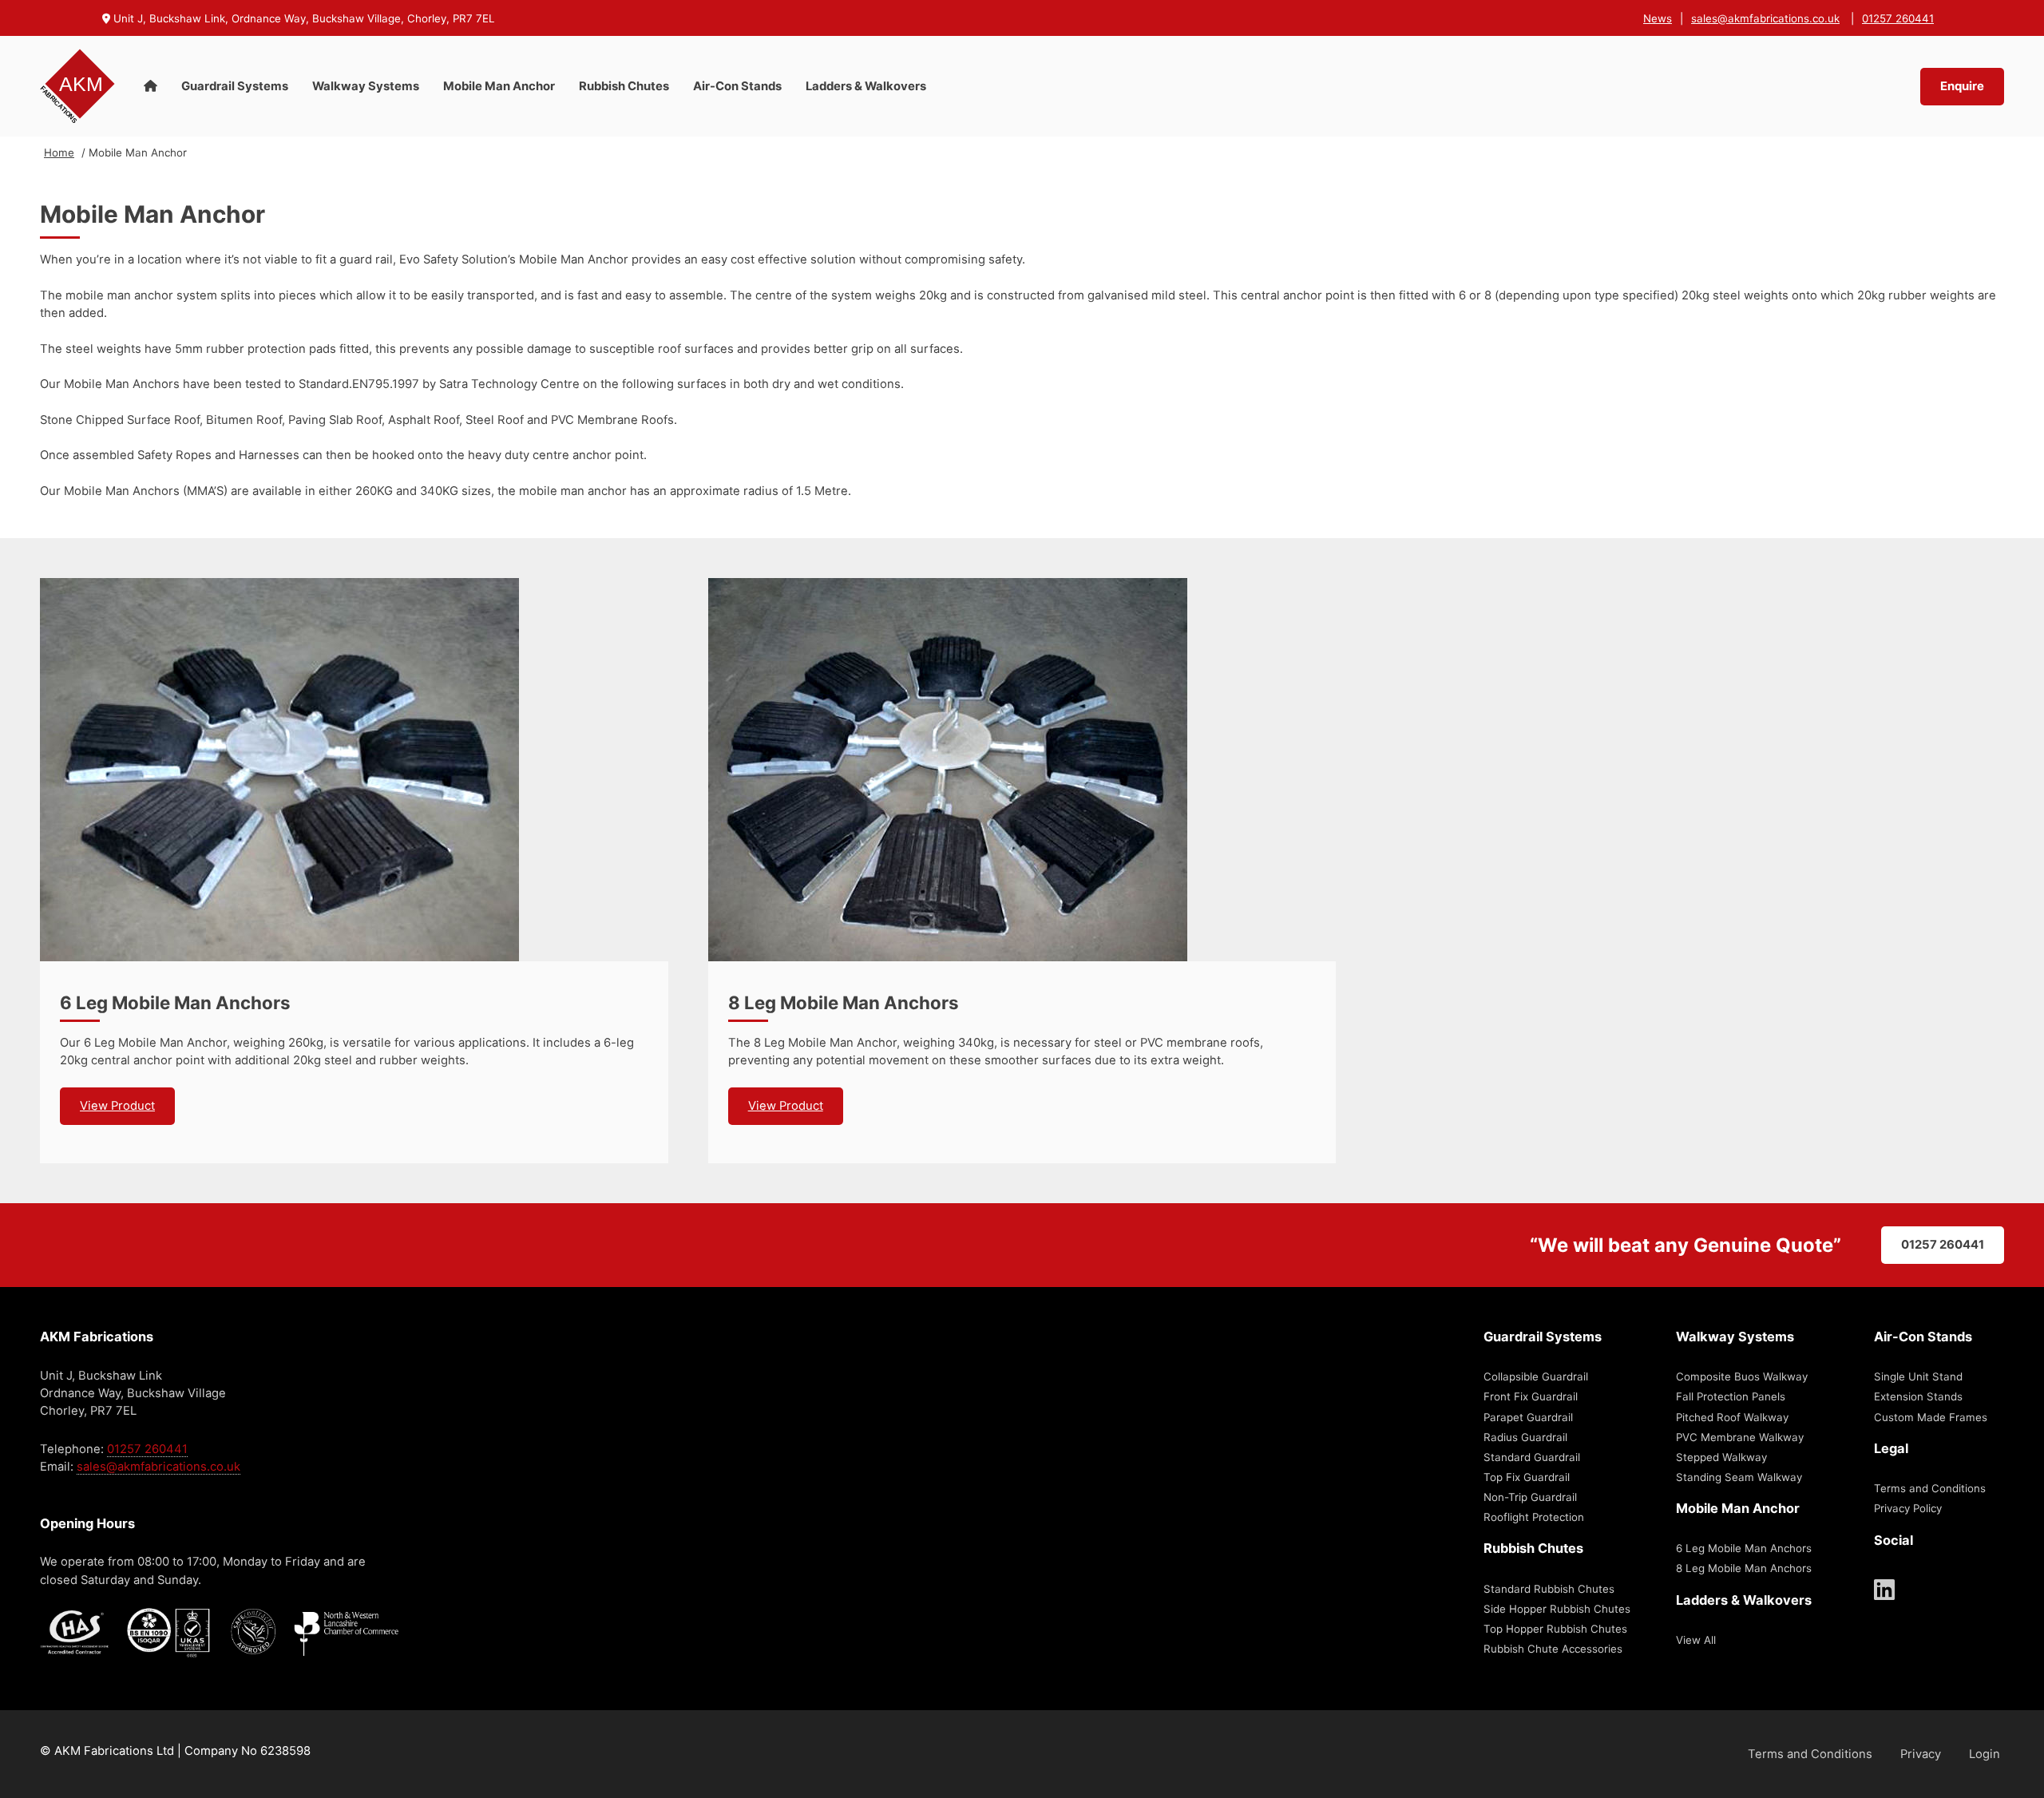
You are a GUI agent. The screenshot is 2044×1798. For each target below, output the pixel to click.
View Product (117, 1106)
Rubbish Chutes (624, 86)
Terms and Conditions (1930, 1488)
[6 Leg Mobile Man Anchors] (354, 770)
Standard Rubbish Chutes (1549, 1589)
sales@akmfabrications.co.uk (1765, 18)
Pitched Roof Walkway (1732, 1417)
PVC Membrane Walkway (1740, 1437)
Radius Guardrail (1525, 1437)
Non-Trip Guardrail (1530, 1497)
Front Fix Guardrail (1531, 1396)
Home (59, 152)
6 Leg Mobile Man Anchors (175, 1002)
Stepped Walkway (1721, 1457)
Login (1985, 1754)
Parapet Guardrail (1528, 1417)
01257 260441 (1898, 18)
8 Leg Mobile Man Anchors (844, 1002)
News (1658, 18)
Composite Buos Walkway (1742, 1376)
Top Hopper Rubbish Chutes (1555, 1629)
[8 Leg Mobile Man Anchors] (1022, 770)
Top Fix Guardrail (1527, 1477)
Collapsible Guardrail (1536, 1376)
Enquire (1962, 86)
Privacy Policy (1908, 1508)
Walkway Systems (366, 86)
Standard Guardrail (1532, 1457)
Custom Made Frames (1931, 1417)
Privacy (1921, 1754)
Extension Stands (1918, 1396)
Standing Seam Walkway (1739, 1477)
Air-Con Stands (737, 86)
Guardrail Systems (235, 86)
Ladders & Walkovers (866, 86)
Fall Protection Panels (1731, 1396)
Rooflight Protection (1534, 1517)
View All (1696, 1640)
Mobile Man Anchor (499, 86)
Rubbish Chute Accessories (1553, 1649)
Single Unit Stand (1918, 1376)
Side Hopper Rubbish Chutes (1557, 1609)
